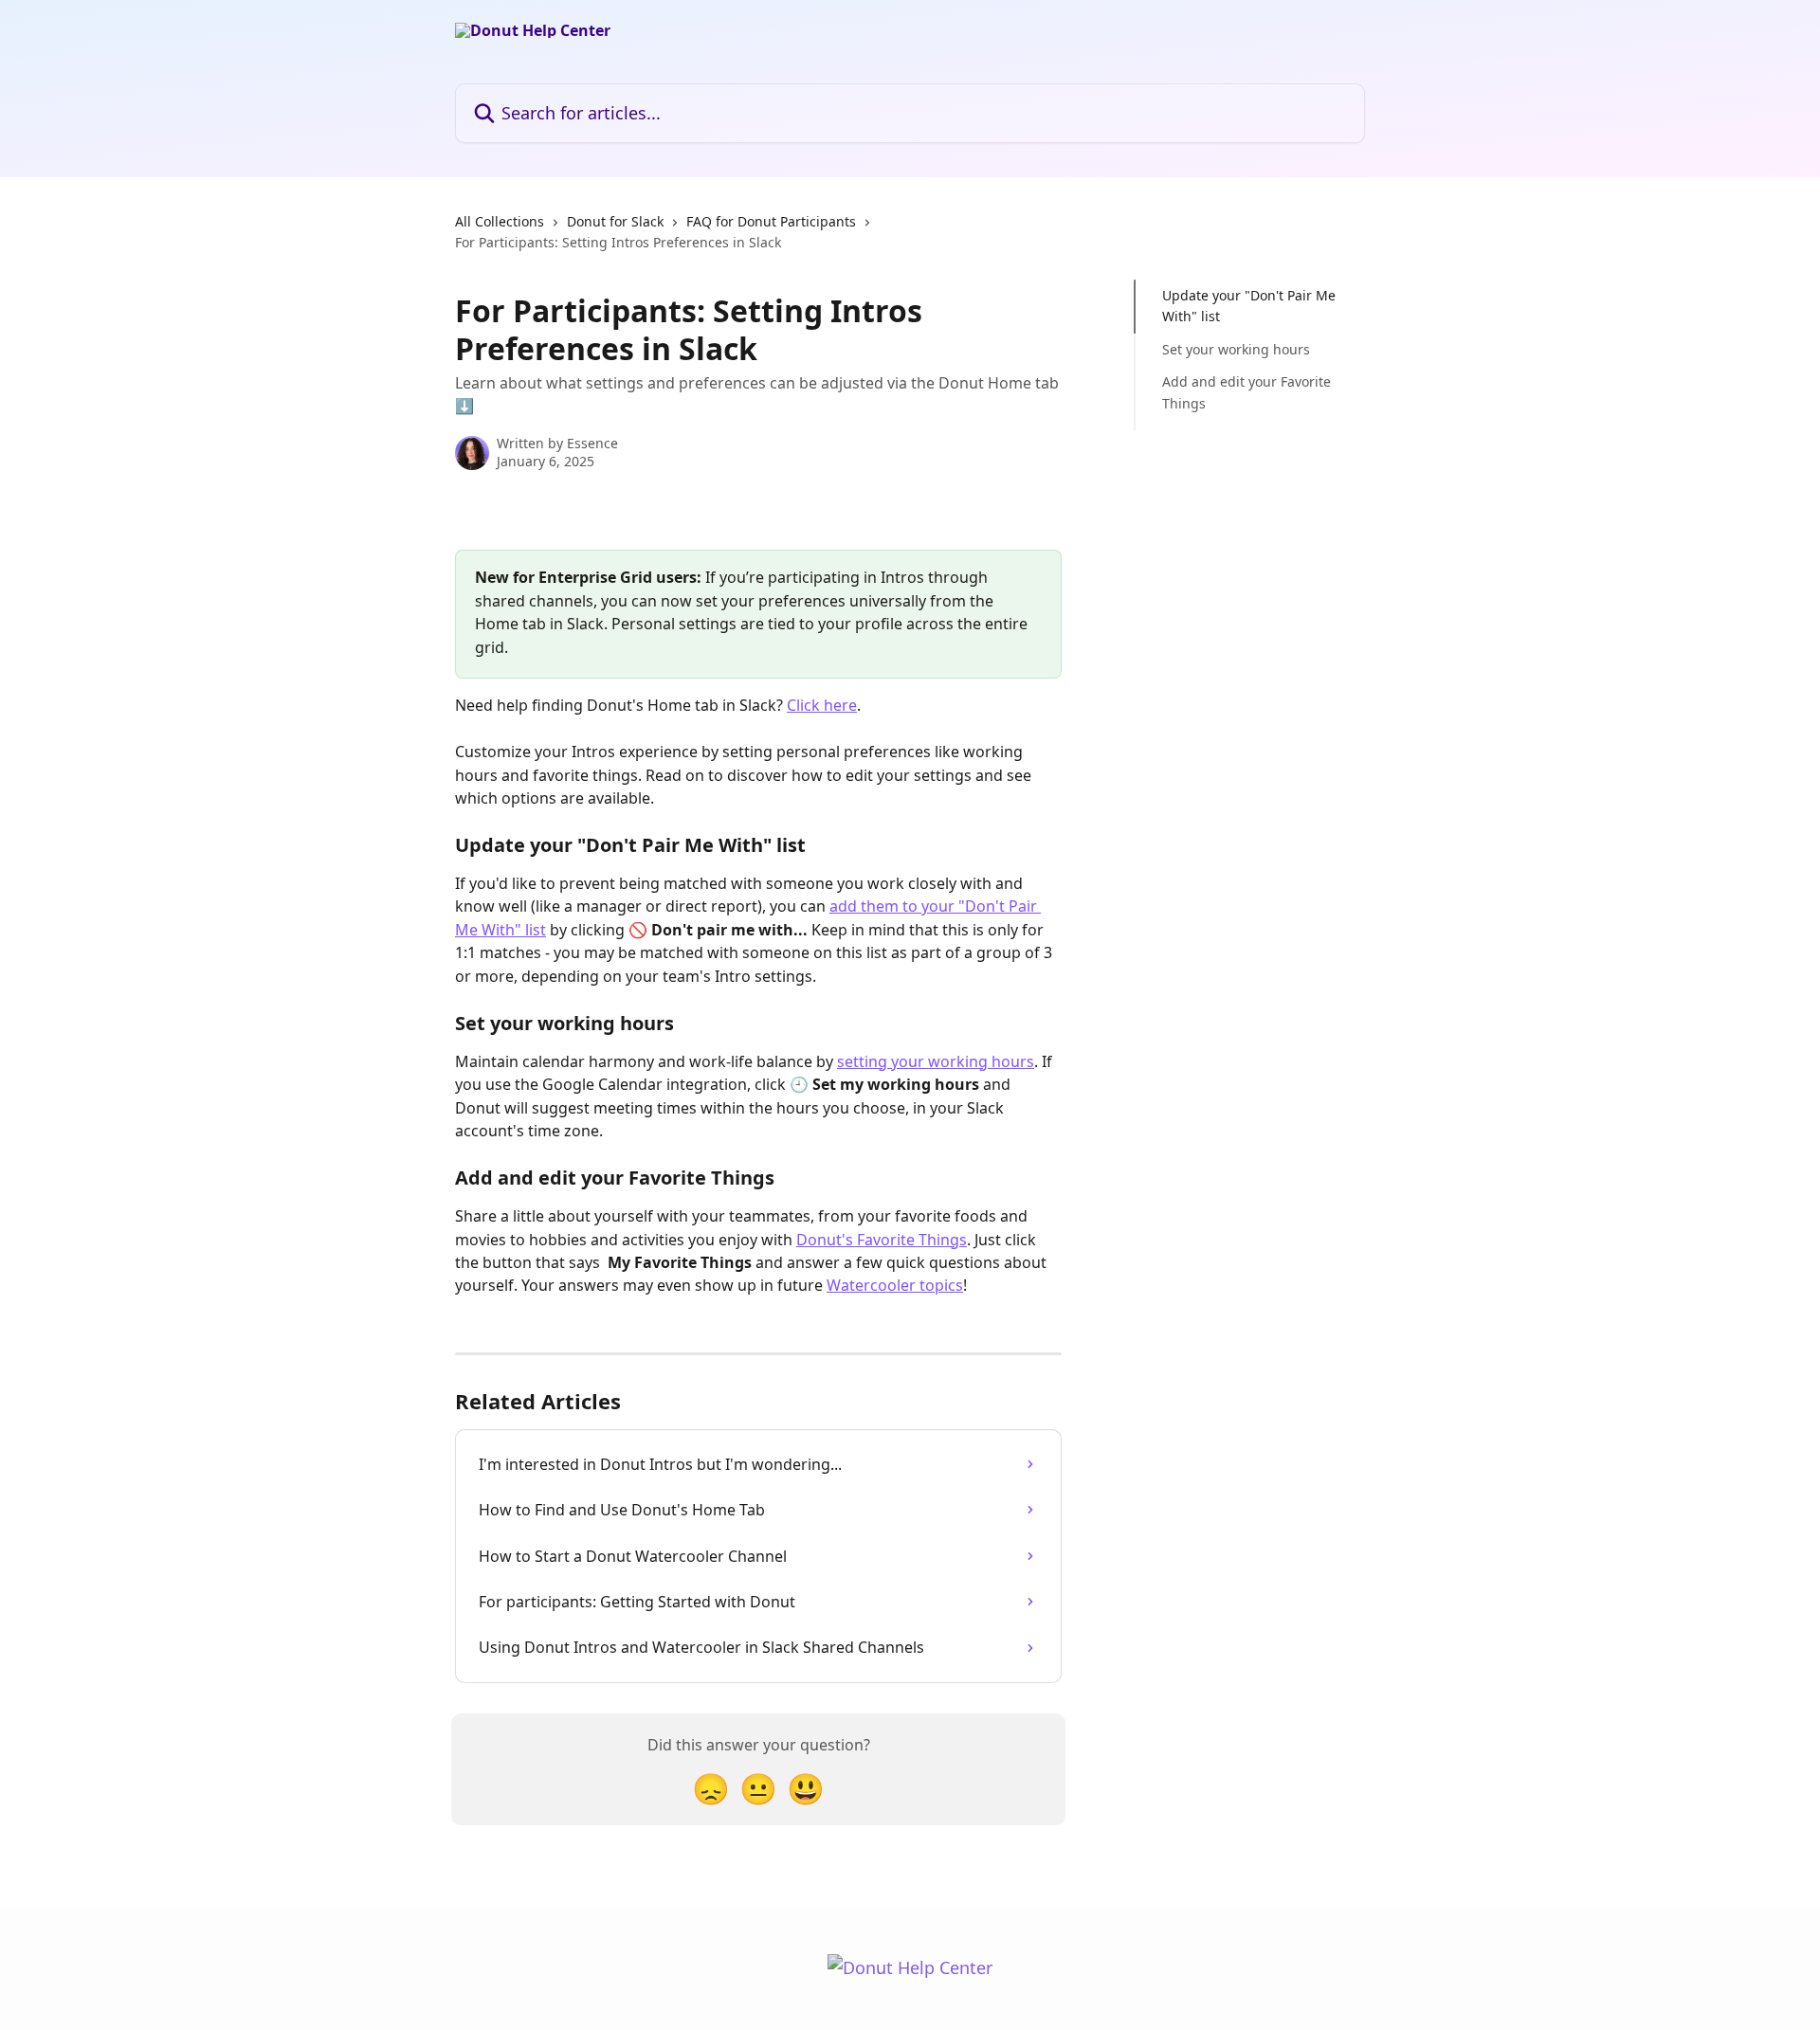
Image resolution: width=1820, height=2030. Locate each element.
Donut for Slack (615, 221)
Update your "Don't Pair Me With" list (1249, 306)
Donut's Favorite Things (882, 1240)
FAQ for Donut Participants (771, 221)
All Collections (500, 221)
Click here (822, 705)
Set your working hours (1236, 349)
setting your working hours (936, 1061)
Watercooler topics (895, 1285)
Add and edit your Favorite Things (1247, 392)
